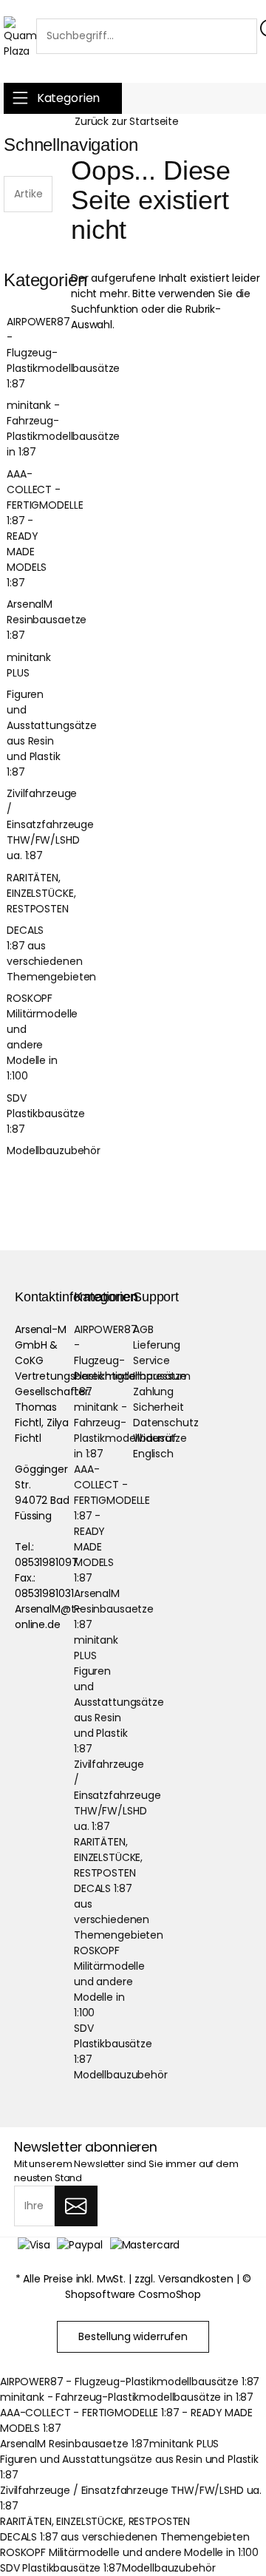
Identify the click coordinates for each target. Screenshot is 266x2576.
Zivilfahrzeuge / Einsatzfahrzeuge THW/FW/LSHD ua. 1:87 (36, 824)
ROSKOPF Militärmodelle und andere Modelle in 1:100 (36, 1037)
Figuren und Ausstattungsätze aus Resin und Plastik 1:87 (36, 733)
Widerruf (155, 1438)
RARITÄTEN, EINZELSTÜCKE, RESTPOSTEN (36, 893)
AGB (143, 1329)
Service (151, 1360)
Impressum (162, 1376)
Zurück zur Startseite (127, 121)
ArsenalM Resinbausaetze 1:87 (36, 620)
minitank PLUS (29, 665)
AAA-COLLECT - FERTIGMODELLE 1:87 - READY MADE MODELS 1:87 (36, 528)
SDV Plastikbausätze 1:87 (36, 1114)
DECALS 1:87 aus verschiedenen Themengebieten (36, 953)
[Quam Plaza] (20, 38)
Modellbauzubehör (36, 1150)
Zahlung (153, 1392)
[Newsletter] (76, 2206)
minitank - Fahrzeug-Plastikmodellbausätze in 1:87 (36, 428)
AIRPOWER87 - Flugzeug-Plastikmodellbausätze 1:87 (36, 353)
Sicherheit (158, 1407)
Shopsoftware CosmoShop (133, 2294)
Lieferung (157, 1345)
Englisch (153, 1454)
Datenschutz (166, 1423)
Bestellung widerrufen (133, 2336)
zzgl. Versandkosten (184, 2279)
